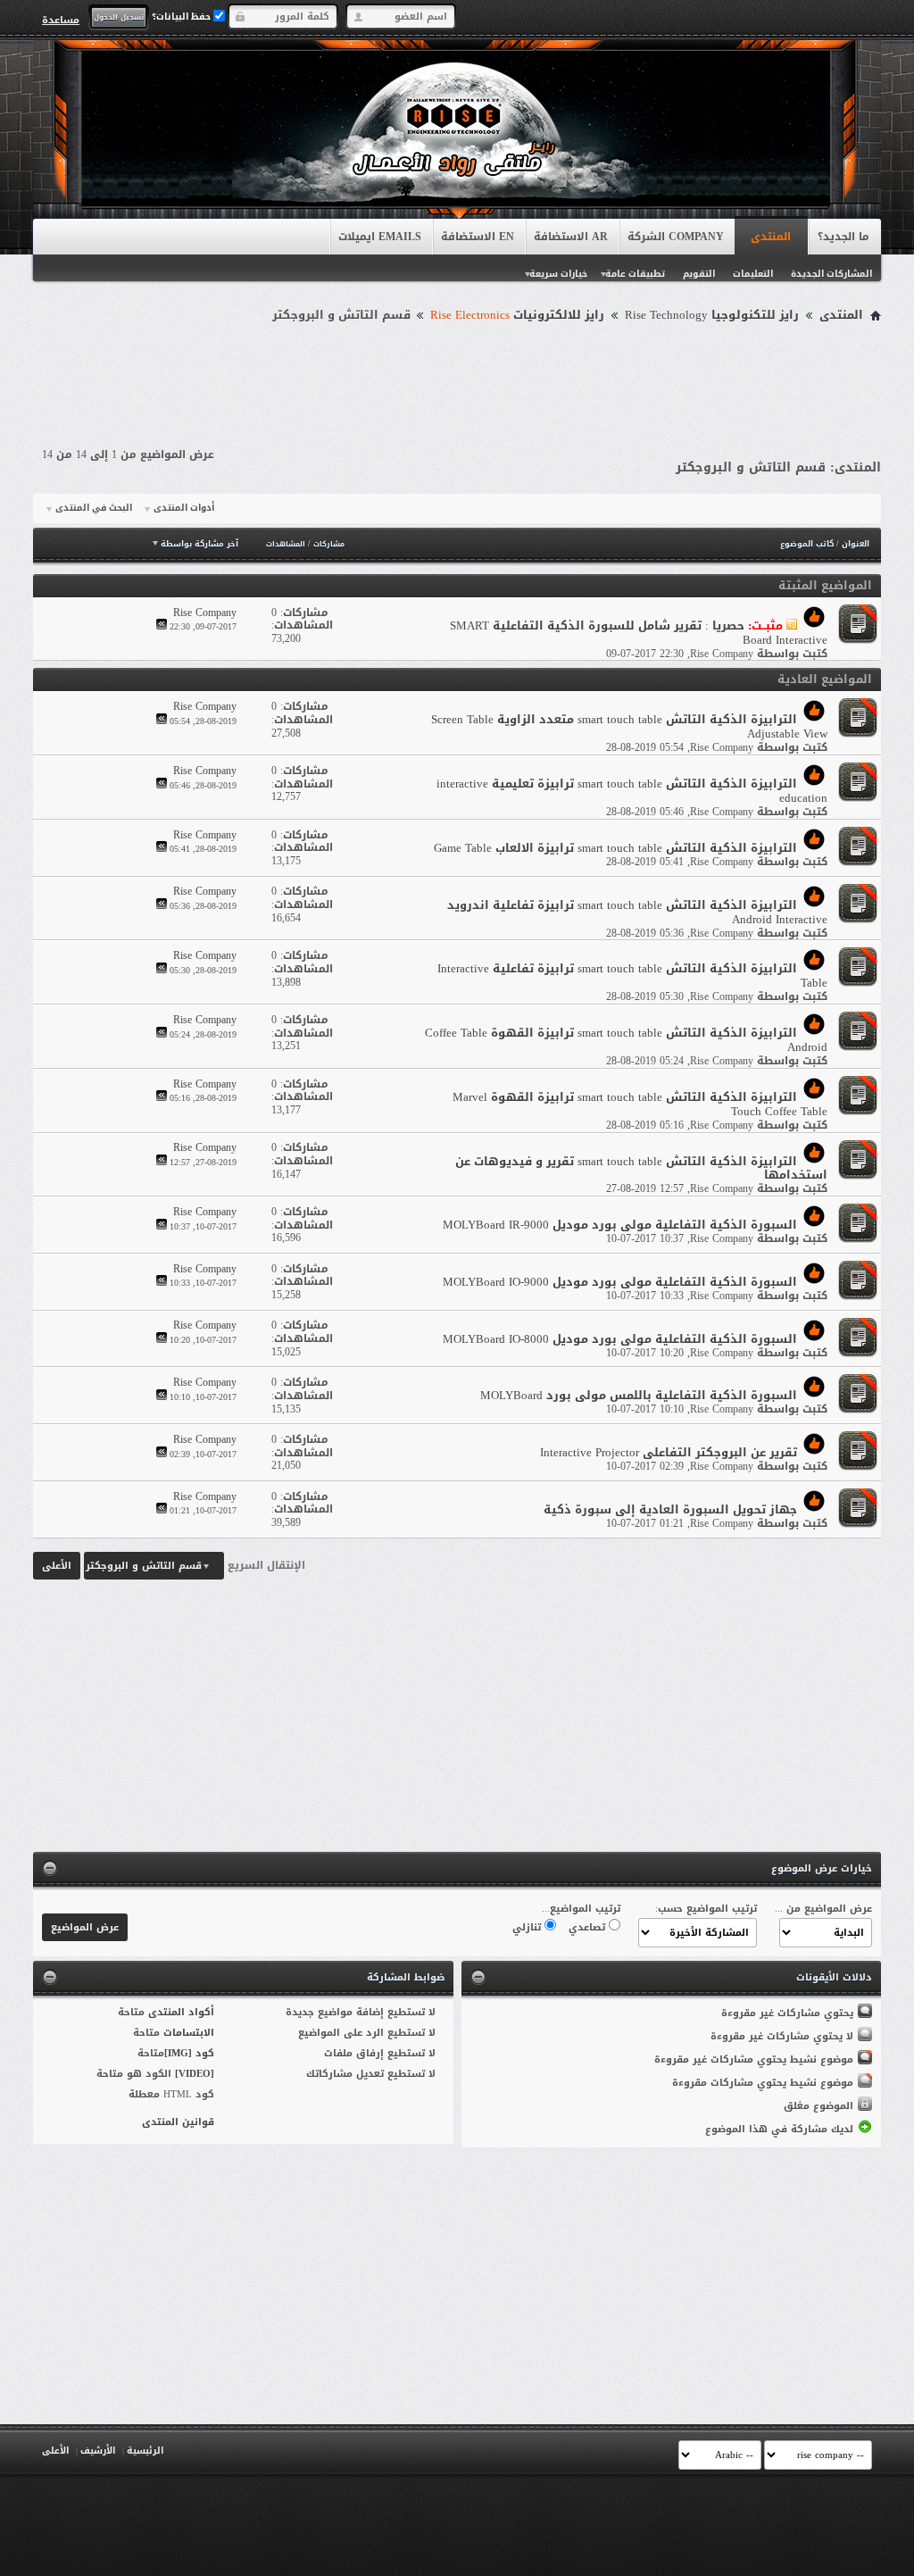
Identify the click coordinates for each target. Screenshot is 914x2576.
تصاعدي (589, 1927)
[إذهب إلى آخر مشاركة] (162, 626)
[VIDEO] (195, 2074)
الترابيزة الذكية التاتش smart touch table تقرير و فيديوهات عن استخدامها (641, 1168)
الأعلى (57, 1566)
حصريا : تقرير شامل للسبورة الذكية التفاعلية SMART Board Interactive (639, 633)
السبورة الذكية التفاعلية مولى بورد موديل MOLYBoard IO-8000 (620, 1339)
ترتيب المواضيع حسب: (706, 1909)
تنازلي (528, 1927)
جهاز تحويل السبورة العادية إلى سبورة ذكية (670, 1509)
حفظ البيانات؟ (183, 17)
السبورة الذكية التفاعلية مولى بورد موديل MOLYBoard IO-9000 (620, 1282)
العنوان (856, 544)
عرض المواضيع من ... (823, 1909)
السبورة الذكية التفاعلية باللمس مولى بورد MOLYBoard (639, 1395)
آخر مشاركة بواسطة (199, 544)
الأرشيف (98, 2451)
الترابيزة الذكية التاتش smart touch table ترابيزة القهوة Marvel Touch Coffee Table (640, 1104)
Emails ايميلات (380, 237)
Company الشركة (676, 237)
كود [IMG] (189, 2053)
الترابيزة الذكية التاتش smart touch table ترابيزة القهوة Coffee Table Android (626, 1040)
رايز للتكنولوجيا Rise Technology (712, 315)
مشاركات (329, 544)
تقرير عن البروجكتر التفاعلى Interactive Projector (669, 1452)
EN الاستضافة (478, 237)
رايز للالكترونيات (517, 315)
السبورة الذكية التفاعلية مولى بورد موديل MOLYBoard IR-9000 (620, 1225)
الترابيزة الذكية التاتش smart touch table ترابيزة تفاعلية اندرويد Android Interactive (637, 912)
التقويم (699, 274)
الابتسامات (189, 2033)
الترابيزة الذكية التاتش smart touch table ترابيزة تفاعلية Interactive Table (632, 975)
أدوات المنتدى (184, 508)
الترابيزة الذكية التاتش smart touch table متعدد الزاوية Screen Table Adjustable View (629, 726)
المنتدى (771, 237)
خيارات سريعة (558, 274)
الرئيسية (145, 2451)
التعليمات (753, 274)
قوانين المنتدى (178, 2122)
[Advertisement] (457, 377)
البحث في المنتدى (94, 508)
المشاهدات (286, 544)
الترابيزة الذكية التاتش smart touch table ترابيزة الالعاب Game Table (615, 848)
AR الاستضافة (571, 237)
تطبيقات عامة (635, 274)
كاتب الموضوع (807, 544)
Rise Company (722, 654)
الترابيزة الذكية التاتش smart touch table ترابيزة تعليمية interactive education (632, 791)
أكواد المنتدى (181, 2012)
